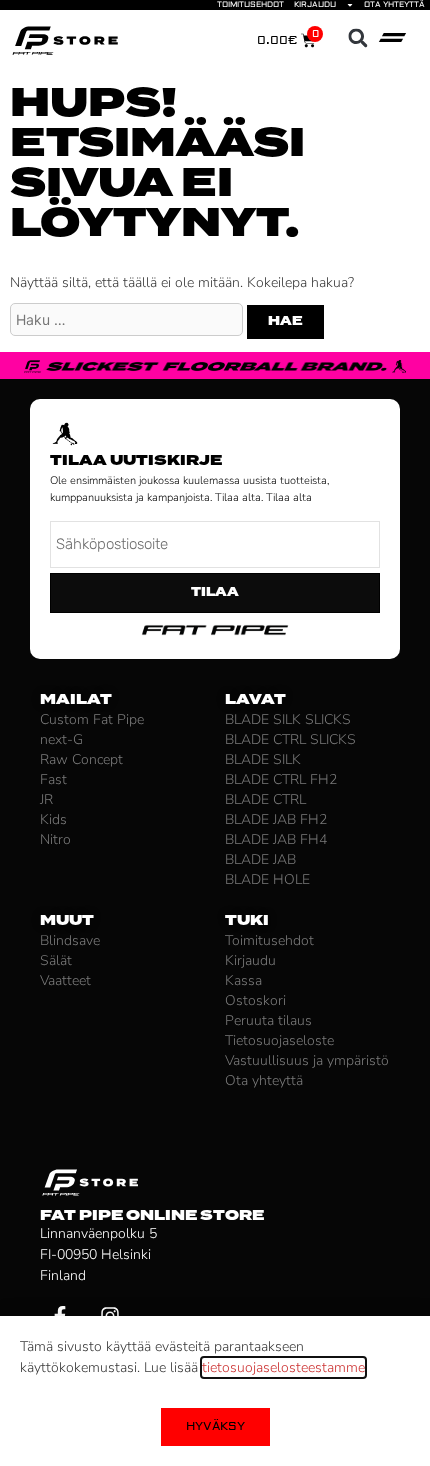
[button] (357, 38)
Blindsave (70, 940)
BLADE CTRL (265, 799)
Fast (53, 779)
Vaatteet (65, 980)
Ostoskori (255, 1000)
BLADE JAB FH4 (276, 839)
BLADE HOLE (267, 879)
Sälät (56, 960)
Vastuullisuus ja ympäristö (307, 1060)
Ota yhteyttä (394, 5)
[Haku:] (128, 320)
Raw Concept (81, 759)
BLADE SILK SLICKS (288, 719)
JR (46, 799)
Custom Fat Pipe (92, 719)
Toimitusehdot (250, 5)
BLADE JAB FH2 (276, 819)
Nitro (55, 839)
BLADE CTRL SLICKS (290, 739)
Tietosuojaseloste (279, 1040)
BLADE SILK (263, 759)
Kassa (243, 980)
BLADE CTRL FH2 (281, 779)
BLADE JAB (260, 859)
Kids (53, 819)
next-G (61, 739)
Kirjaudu (315, 5)
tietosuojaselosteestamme (283, 1367)
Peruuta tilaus (268, 1020)
